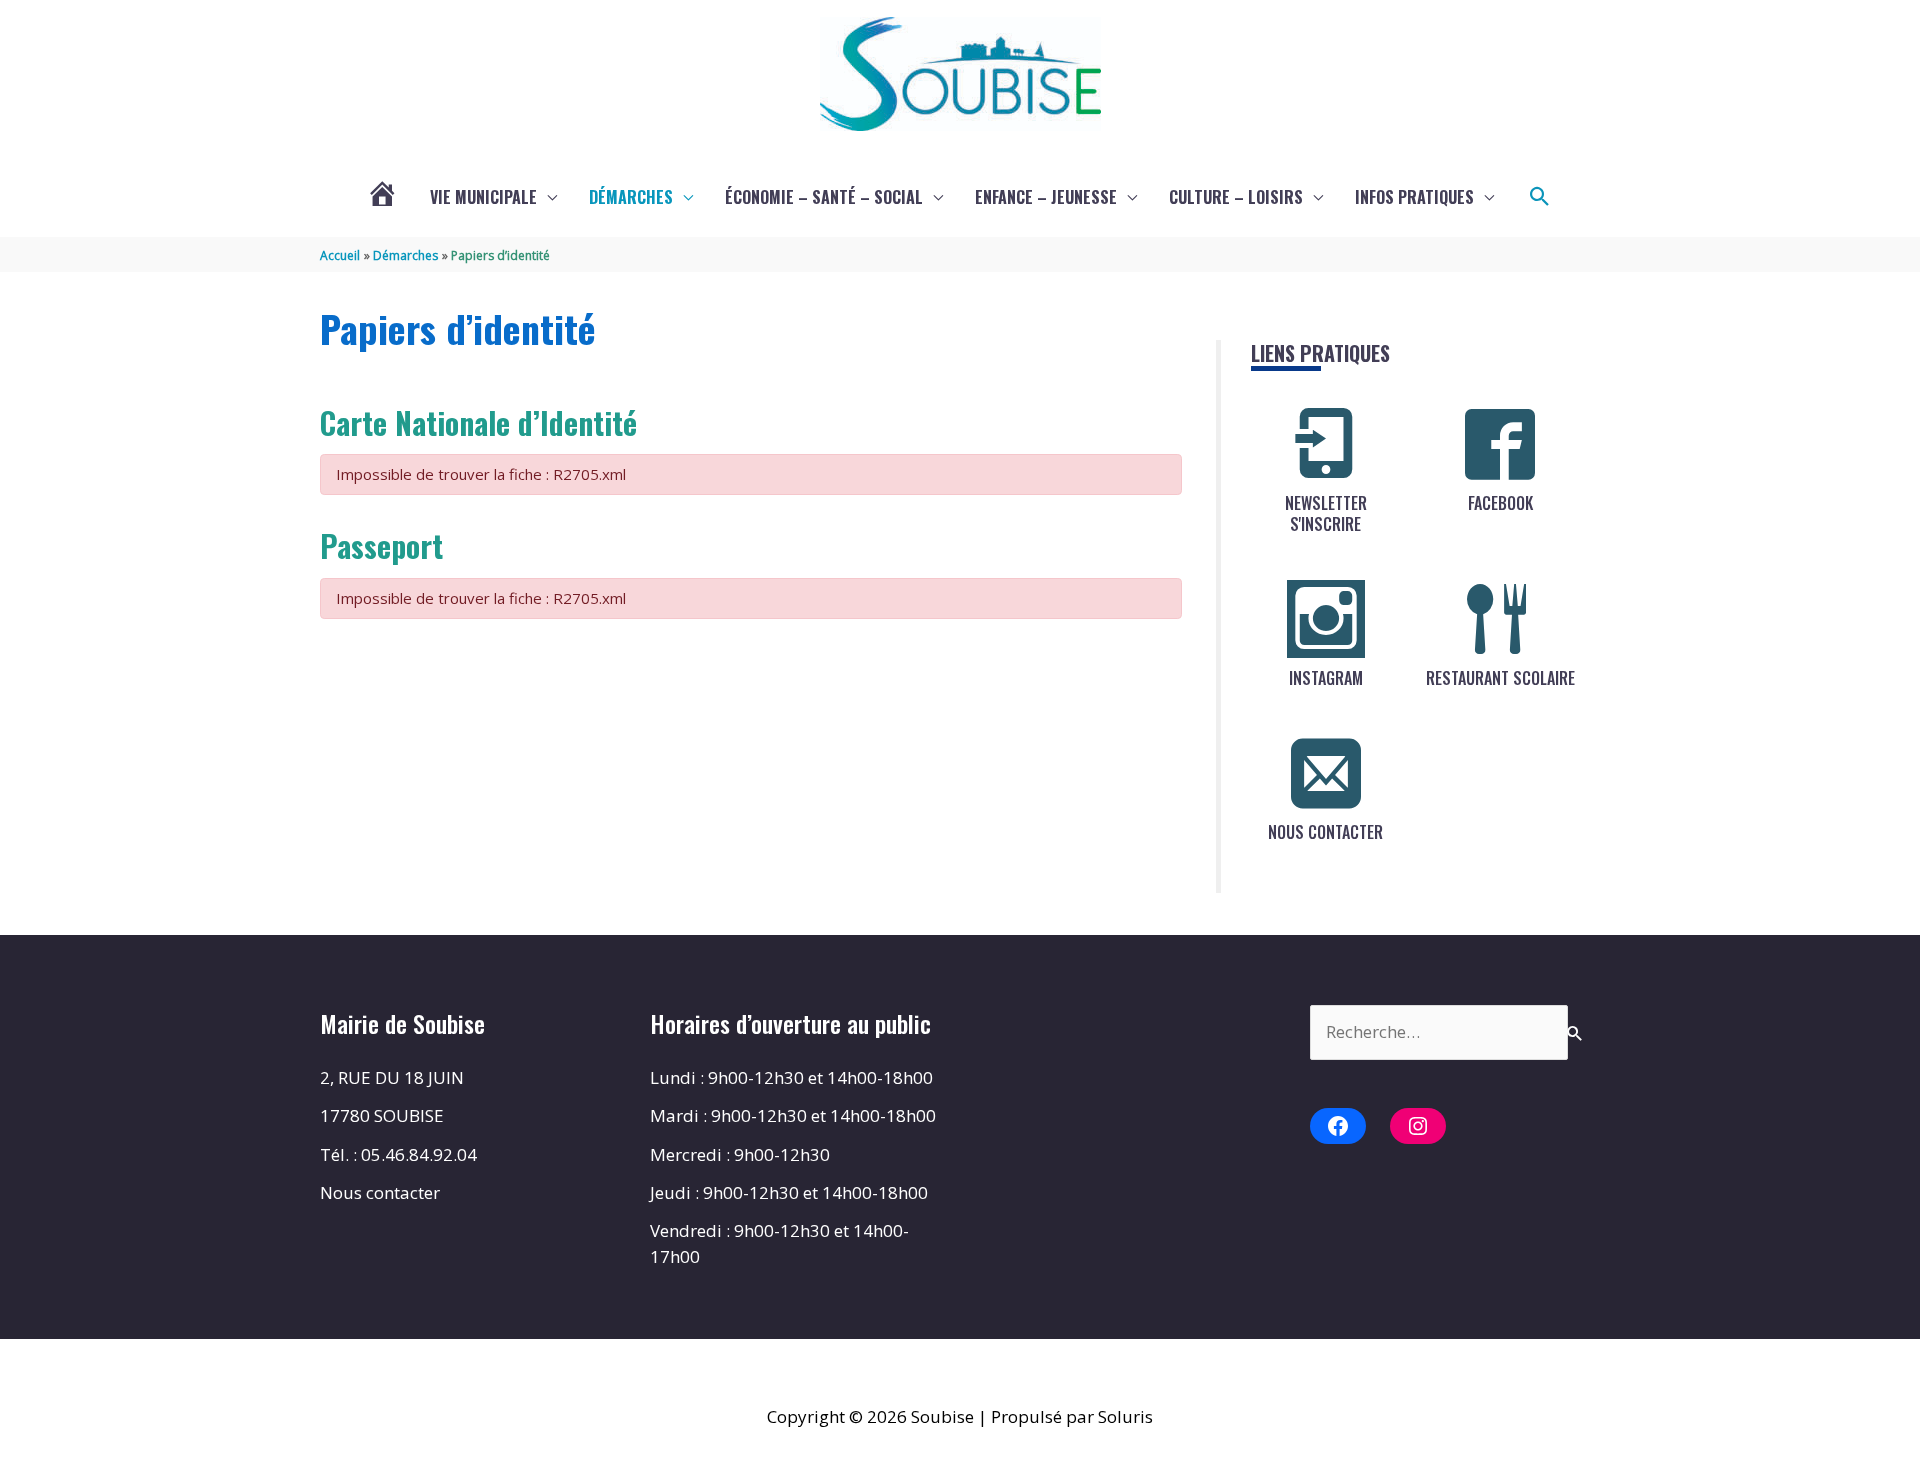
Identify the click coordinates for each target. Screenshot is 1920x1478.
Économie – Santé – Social (824, 197)
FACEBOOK (1500, 503)
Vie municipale (483, 197)
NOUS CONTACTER (1325, 832)
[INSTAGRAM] (1326, 619)
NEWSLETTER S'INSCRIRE (1326, 513)
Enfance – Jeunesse (1046, 197)
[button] (1540, 197)
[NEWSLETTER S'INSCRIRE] (1326, 444)
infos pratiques (1414, 197)
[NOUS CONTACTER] (1326, 773)
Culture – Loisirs (1236, 197)
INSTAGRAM (1326, 678)
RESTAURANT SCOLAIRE (1500, 678)
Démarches (631, 197)
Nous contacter (380, 1192)
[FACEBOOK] (1500, 444)
